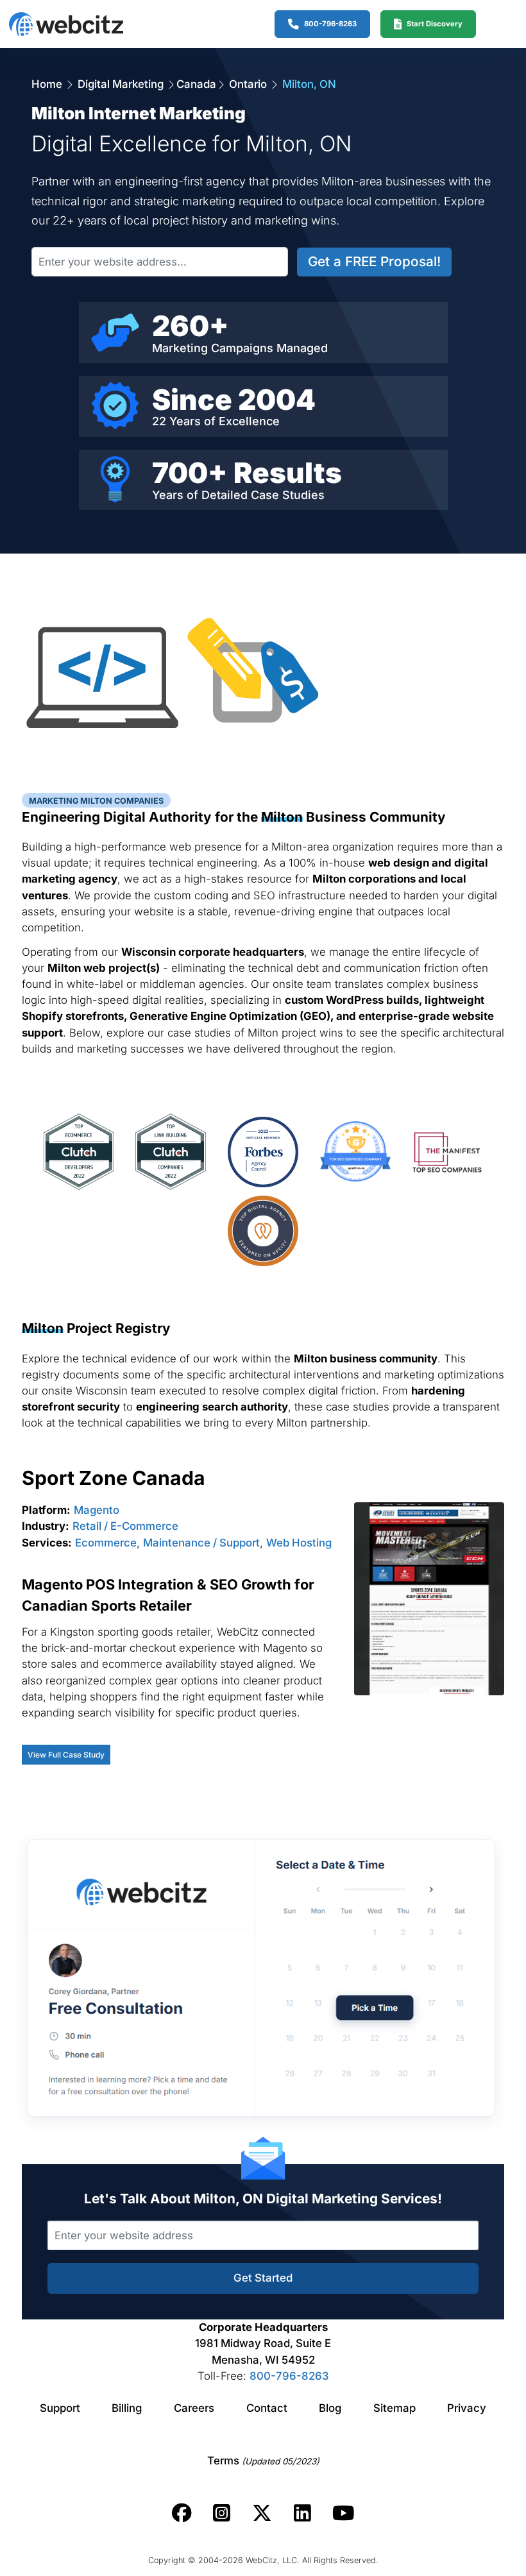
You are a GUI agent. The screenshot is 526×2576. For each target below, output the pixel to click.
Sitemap (394, 2408)
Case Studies (288, 495)
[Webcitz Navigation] (495, 24)
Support (60, 2408)
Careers (194, 2408)
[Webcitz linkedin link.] (302, 2513)
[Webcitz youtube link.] (343, 2513)
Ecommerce (106, 1543)
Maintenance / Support (201, 1543)
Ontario (248, 84)
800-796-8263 (289, 2376)
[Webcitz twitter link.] (262, 2513)
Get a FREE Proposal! (374, 261)
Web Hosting (299, 1543)
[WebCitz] (66, 24)
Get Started (263, 2278)
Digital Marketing (121, 84)
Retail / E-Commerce (125, 1526)
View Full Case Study (66, 1755)
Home (48, 84)
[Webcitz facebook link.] (182, 2513)
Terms (263, 2461)
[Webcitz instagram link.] (222, 2513)
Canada (196, 84)
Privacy (467, 2408)
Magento (97, 1510)
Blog (330, 2408)
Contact (267, 2408)
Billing (127, 2408)
